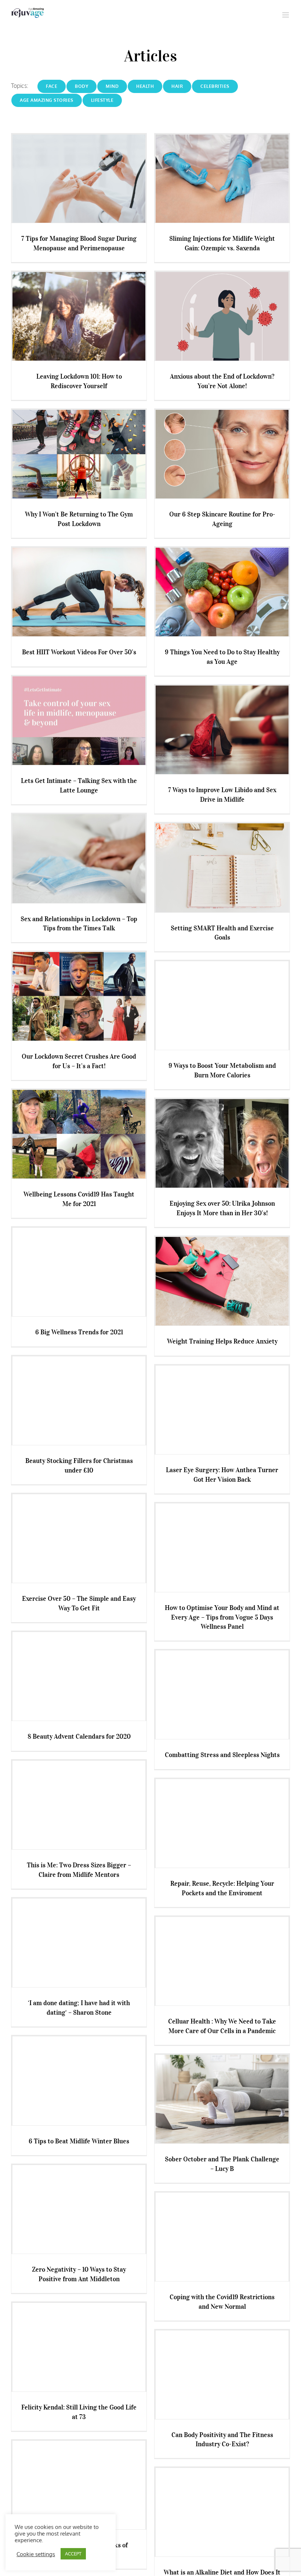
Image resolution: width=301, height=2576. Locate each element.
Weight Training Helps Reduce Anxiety (222, 1341)
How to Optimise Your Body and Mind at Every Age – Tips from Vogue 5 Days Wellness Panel (222, 1617)
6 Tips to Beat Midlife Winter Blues (79, 2141)
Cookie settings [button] (36, 2554)
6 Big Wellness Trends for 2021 (79, 1332)
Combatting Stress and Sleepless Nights (222, 1755)
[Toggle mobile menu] (286, 15)
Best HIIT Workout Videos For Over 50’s (79, 652)
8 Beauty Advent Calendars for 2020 (79, 1736)
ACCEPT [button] (73, 2554)
